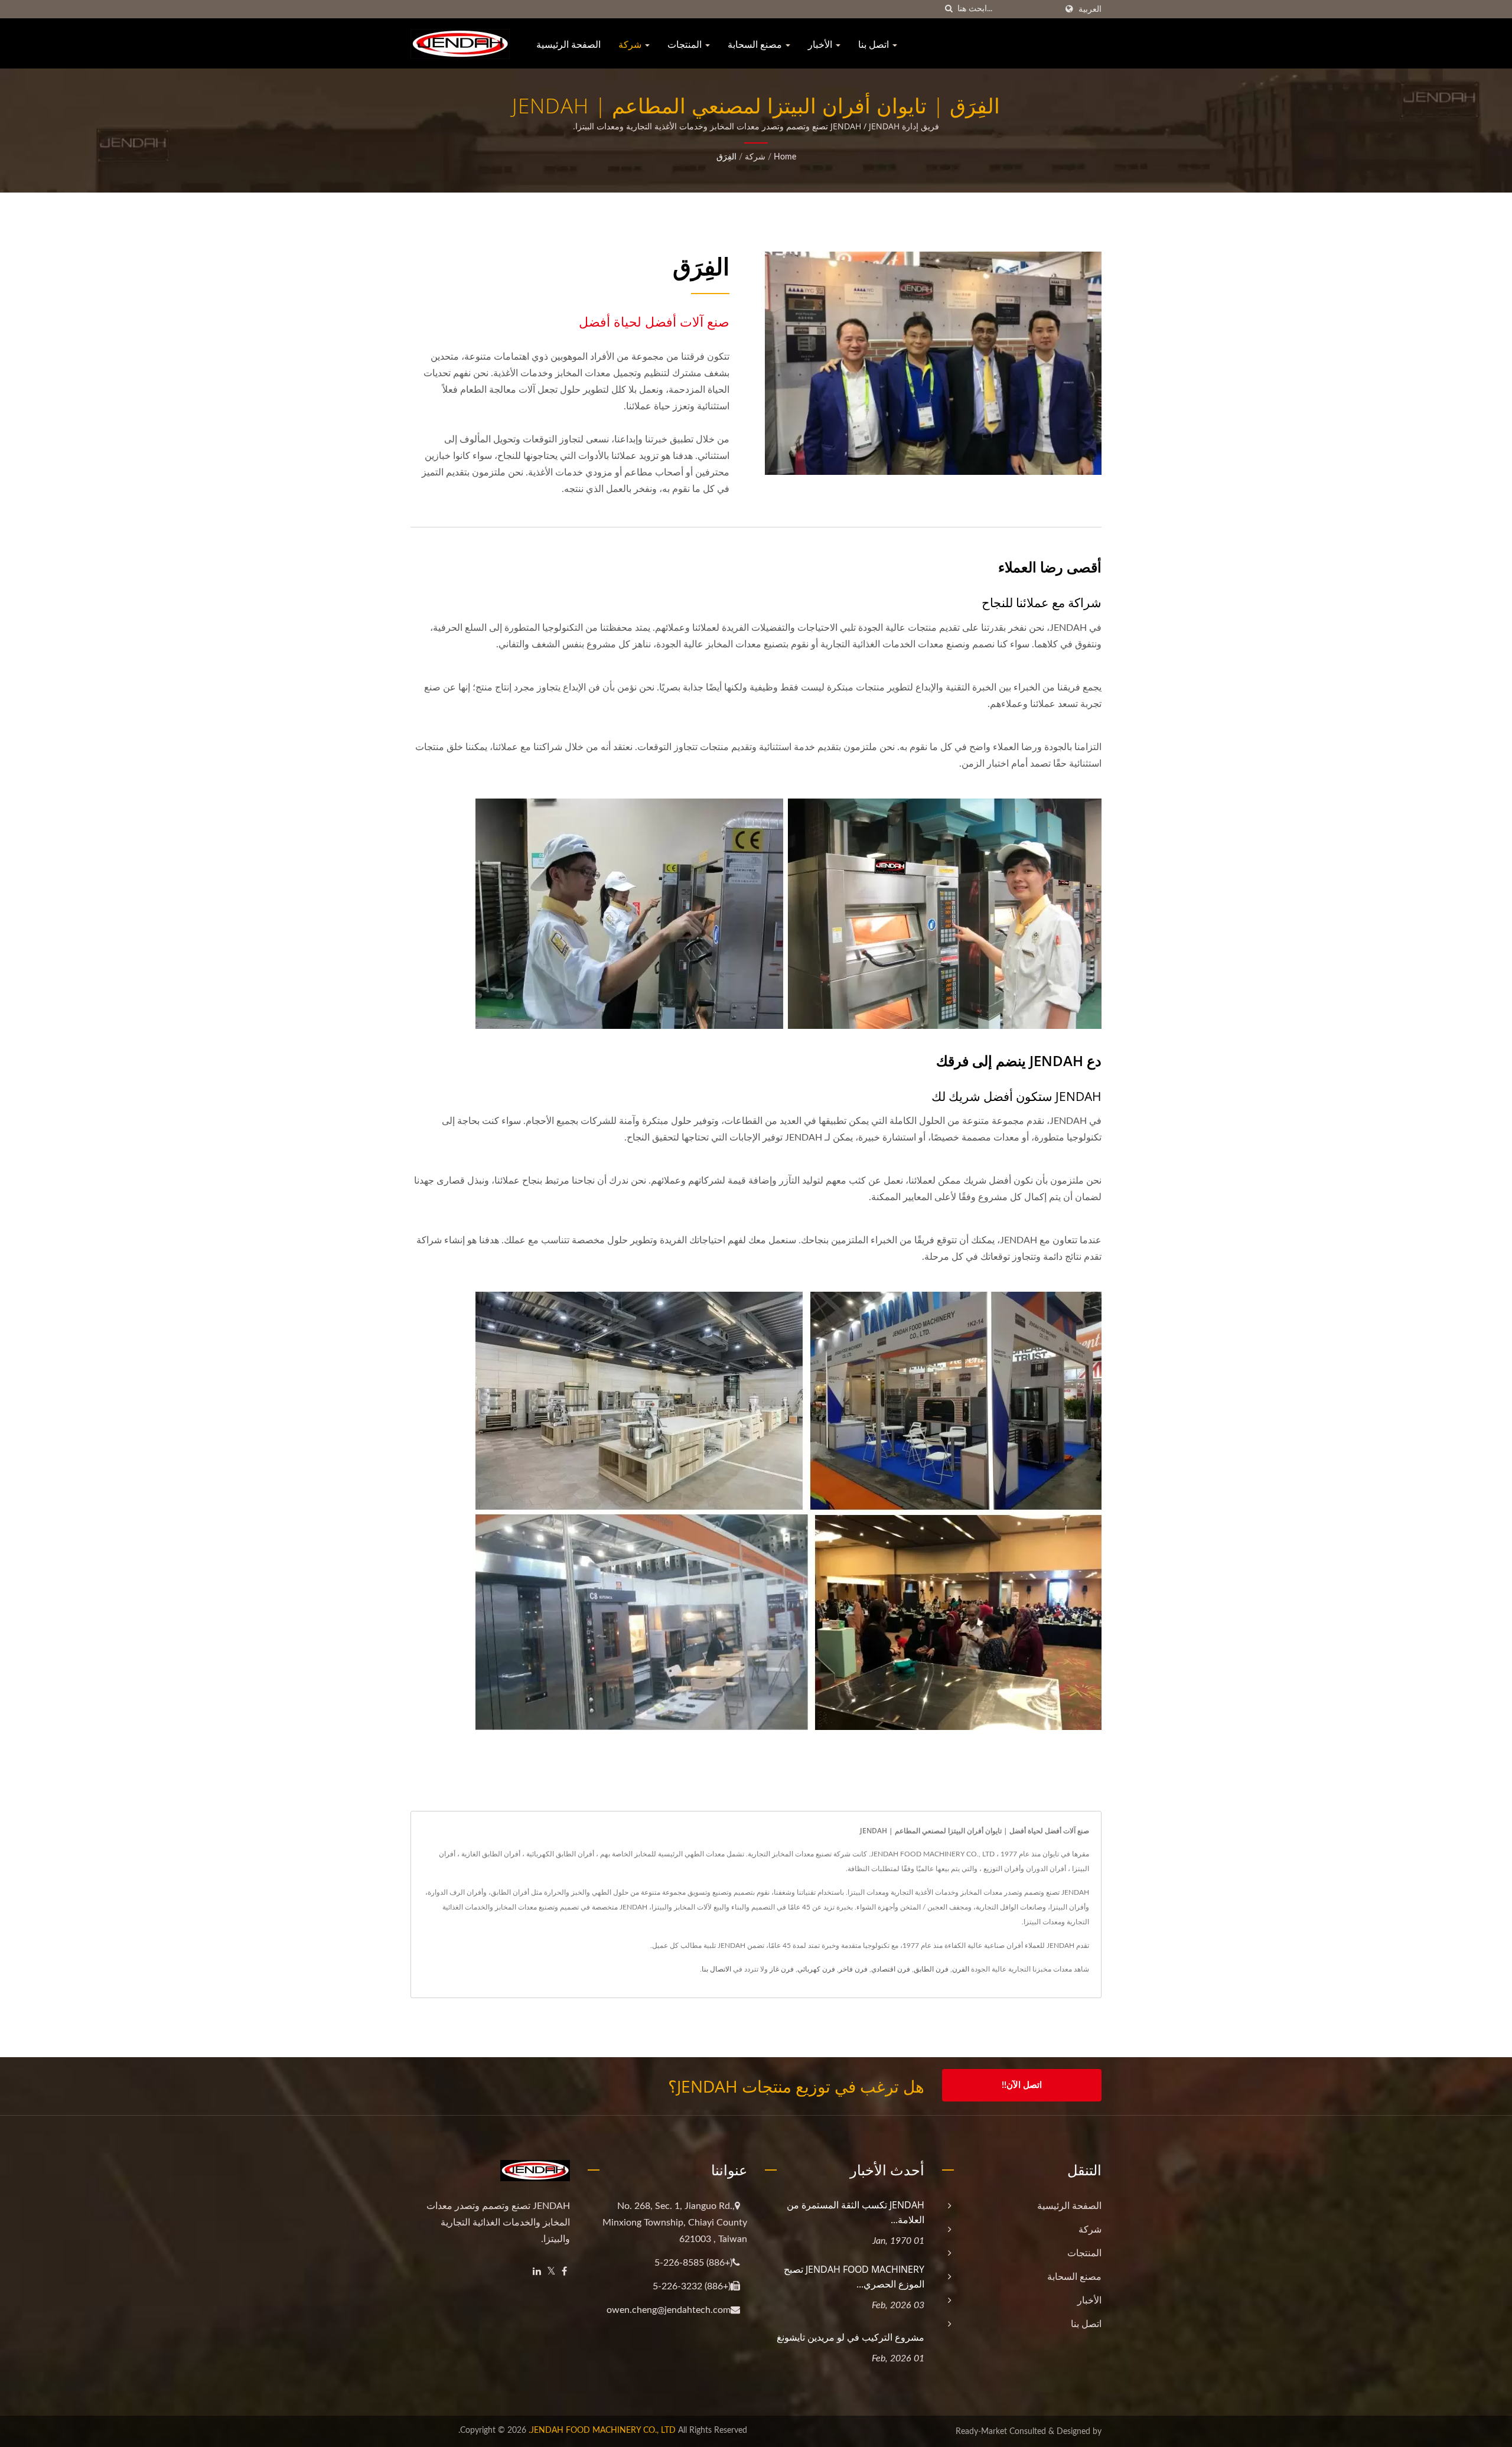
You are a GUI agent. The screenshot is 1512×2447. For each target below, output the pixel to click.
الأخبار (821, 44)
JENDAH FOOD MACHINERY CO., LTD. (602, 2430)
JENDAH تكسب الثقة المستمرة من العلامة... (856, 2212)
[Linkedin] (537, 2272)
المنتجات (686, 44)
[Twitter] (551, 2272)
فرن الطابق (931, 1969)
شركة (631, 44)
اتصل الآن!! (1022, 2085)
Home (785, 157)
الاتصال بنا (716, 1969)
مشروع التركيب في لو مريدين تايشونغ (850, 2337)
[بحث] (949, 9)
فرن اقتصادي (891, 1969)
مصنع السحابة (756, 44)
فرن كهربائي (816, 1969)
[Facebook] (564, 2272)
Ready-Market (981, 2432)
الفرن (961, 1969)
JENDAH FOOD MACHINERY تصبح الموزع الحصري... (854, 2277)
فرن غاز (782, 1969)
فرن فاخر (853, 1969)
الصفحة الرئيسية (568, 44)
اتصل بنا (875, 44)
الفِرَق (726, 157)
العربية (1090, 9)
